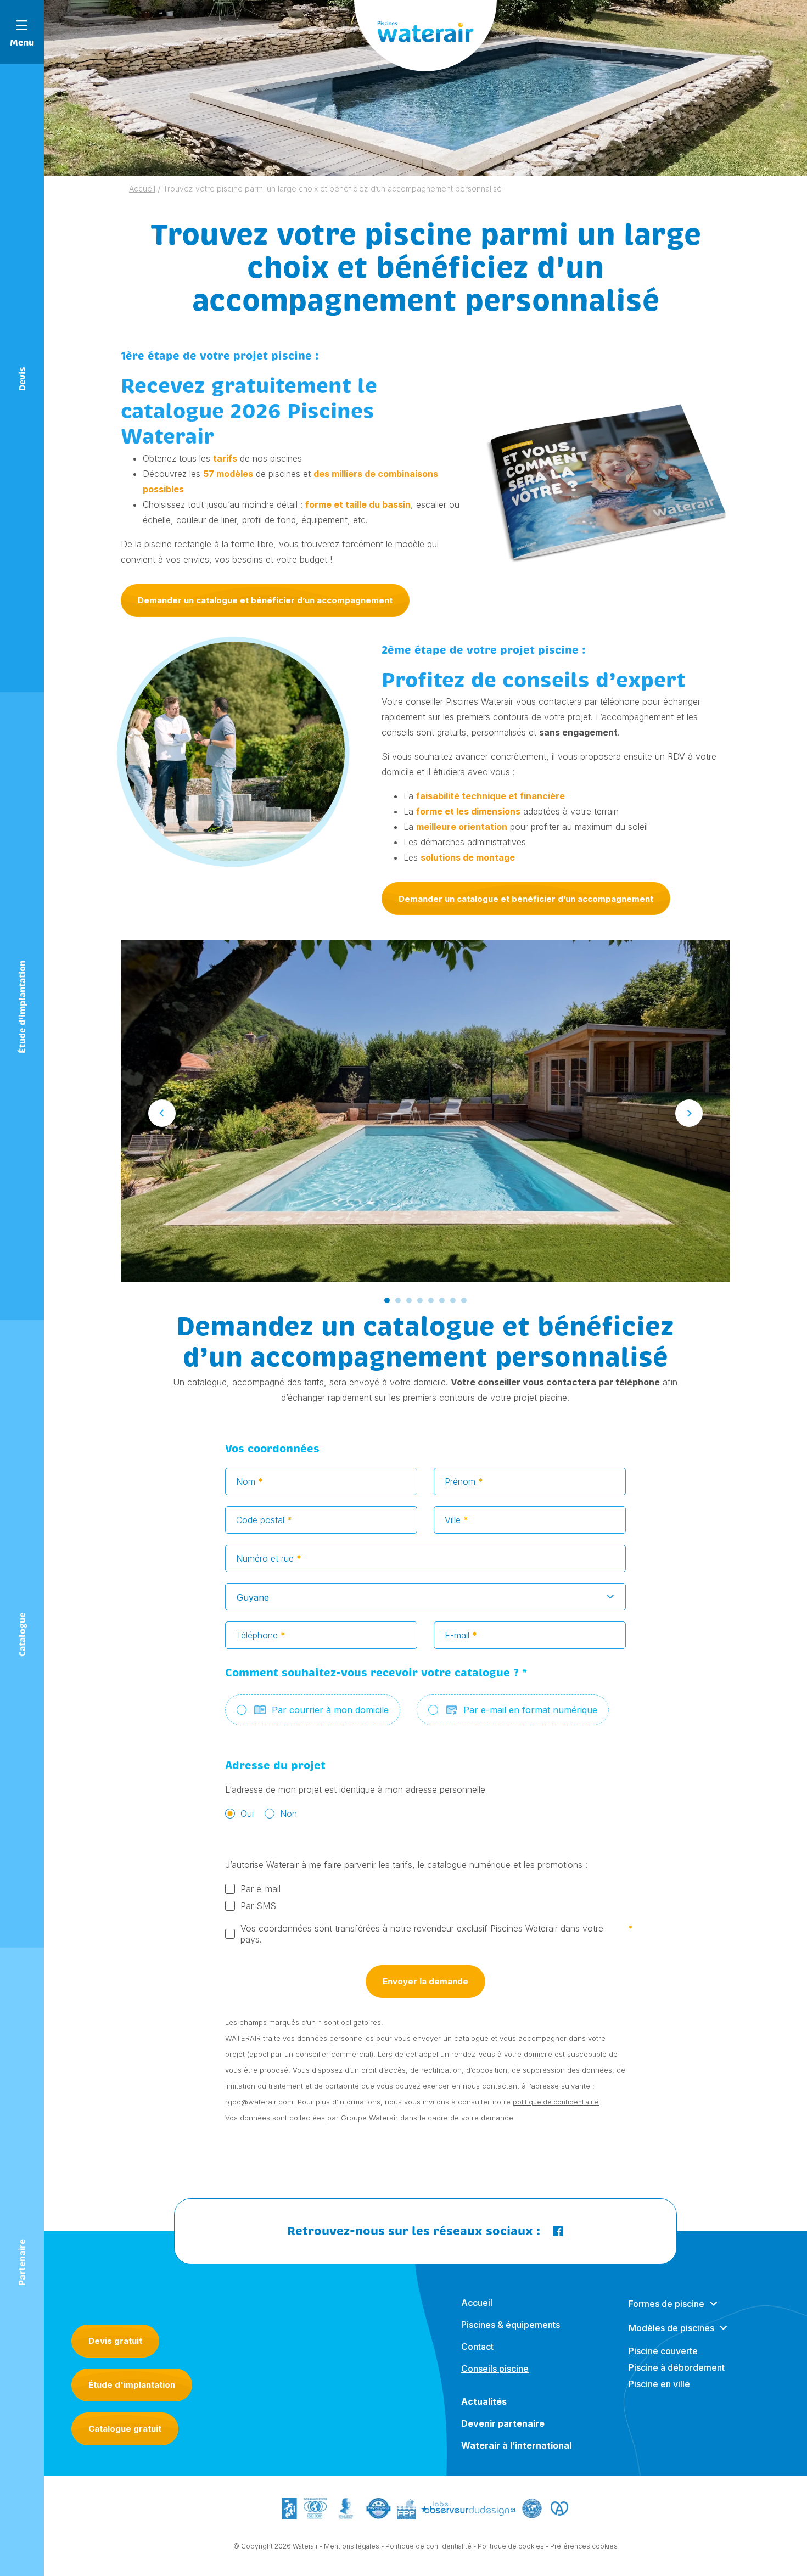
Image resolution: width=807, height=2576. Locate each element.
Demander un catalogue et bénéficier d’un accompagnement (265, 600)
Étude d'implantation (132, 2385)
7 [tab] (453, 1300)
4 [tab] (420, 1300)
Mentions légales (352, 2546)
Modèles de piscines (671, 2328)
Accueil (477, 2303)
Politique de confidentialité (428, 2546)
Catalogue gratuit (125, 2429)
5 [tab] (431, 1300)
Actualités (484, 2401)
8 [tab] (464, 1300)
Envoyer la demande (425, 1981)
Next (689, 1113)
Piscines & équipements (511, 2325)
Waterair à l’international (516, 2445)
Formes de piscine (666, 2304)
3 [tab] (409, 1300)
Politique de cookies (511, 2546)
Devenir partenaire (503, 2423)
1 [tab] (387, 1300)
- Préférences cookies (582, 2546)
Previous (162, 1113)
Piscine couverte (663, 2351)
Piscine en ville (659, 2384)
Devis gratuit (115, 2341)
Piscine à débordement (677, 2367)
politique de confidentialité (556, 2102)
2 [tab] (398, 1300)
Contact (477, 2347)
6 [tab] (442, 1300)
